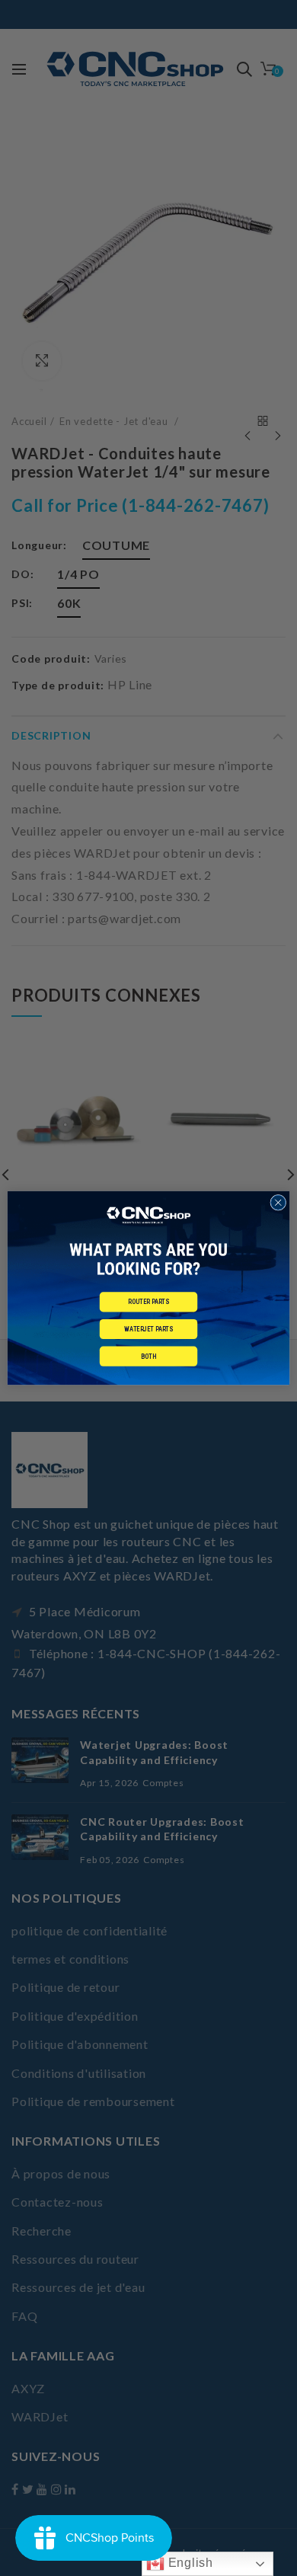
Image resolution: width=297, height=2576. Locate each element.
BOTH (148, 1356)
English (189, 2563)
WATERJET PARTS (148, 1329)
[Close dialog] (278, 1202)
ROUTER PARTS (148, 1302)
